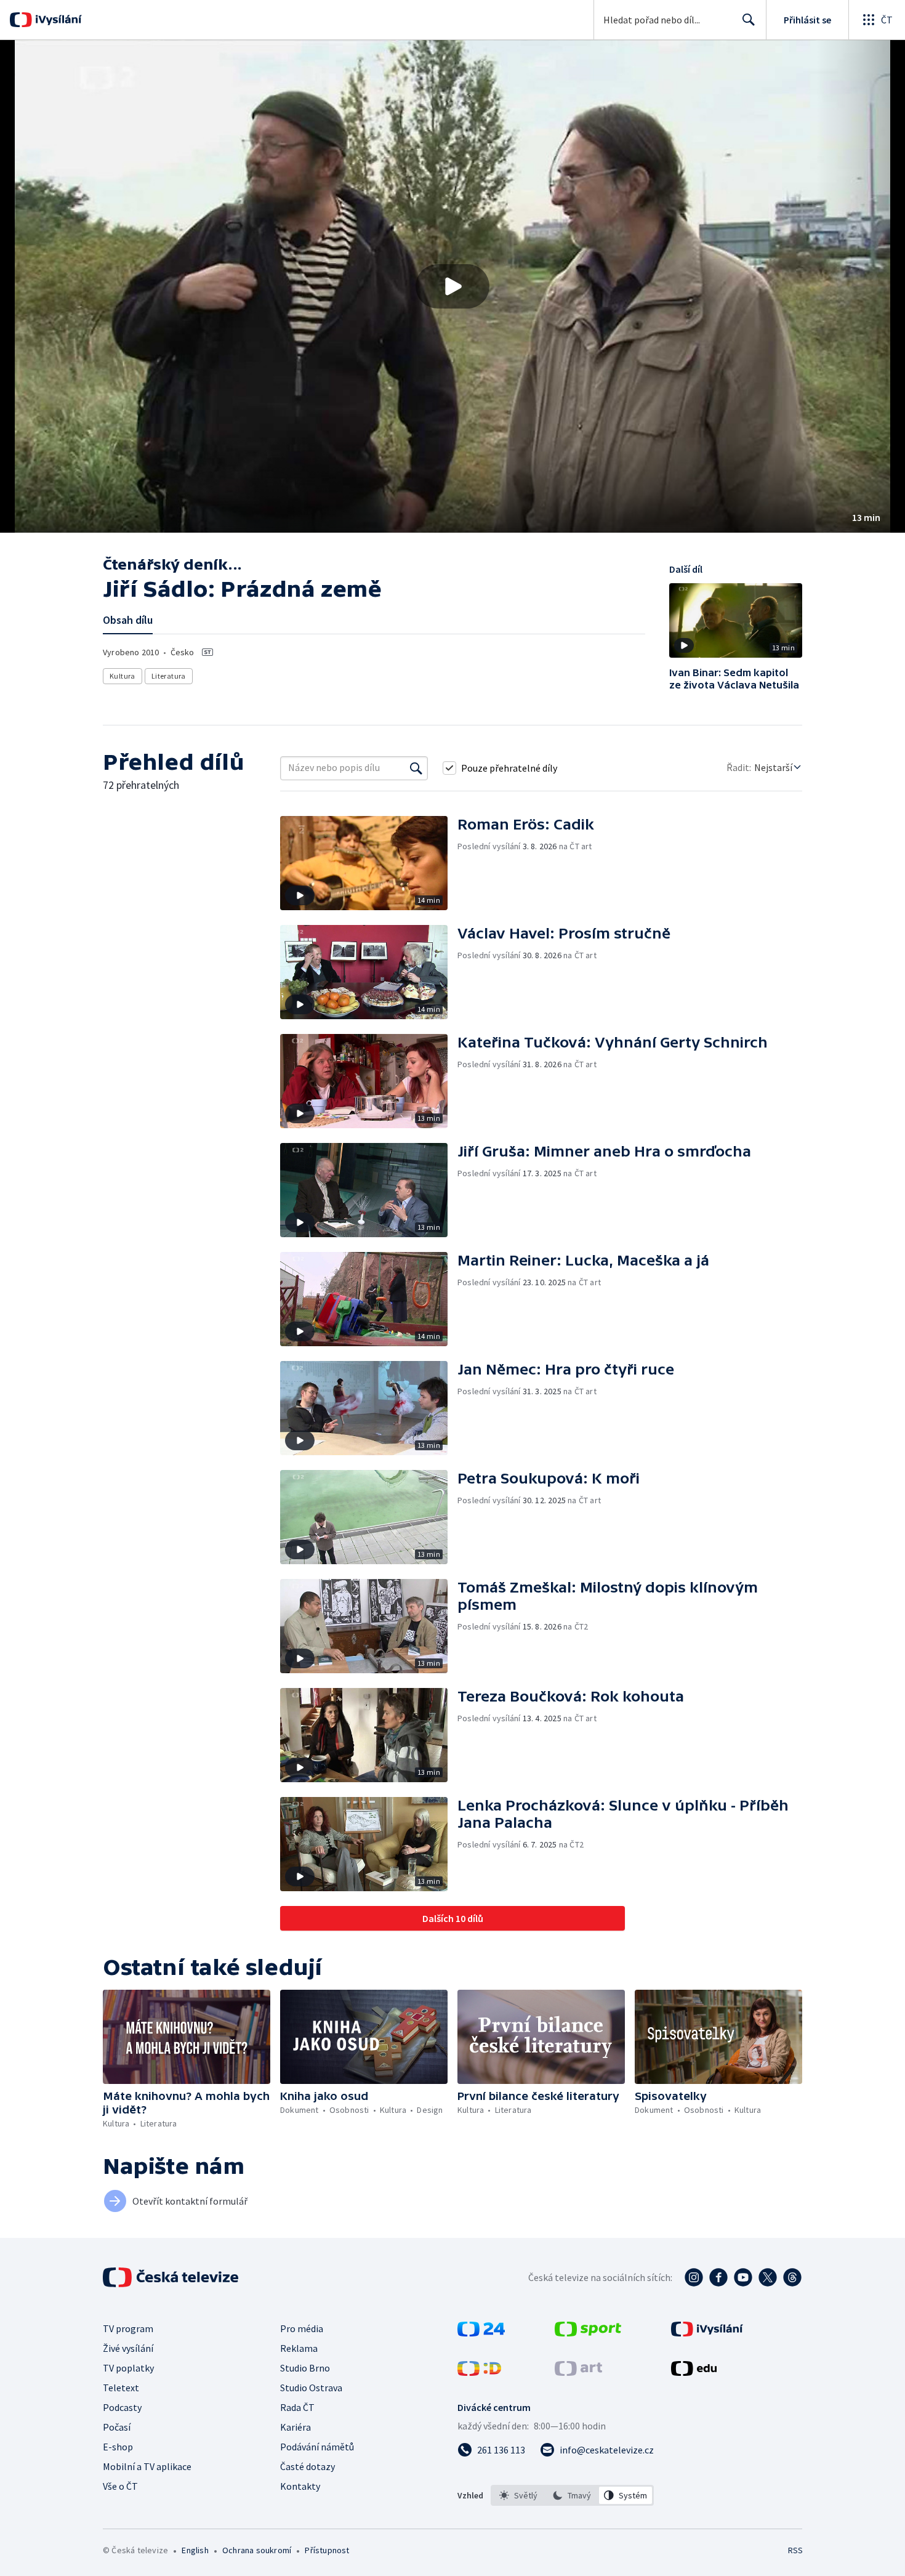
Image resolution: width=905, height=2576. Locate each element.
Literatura (169, 676)
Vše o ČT (120, 2486)
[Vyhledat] (416, 768)
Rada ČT (297, 2407)
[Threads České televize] (792, 2277)
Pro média (302, 2328)
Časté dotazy (308, 2466)
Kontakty (300, 2486)
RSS (795, 2550)
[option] (519, 2495)
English (195, 2550)
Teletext (121, 2388)
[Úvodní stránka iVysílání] (57, 20)
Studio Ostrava (311, 2388)
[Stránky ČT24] (481, 2333)
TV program (128, 2328)
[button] (452, 286)
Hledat (749, 20)
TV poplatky (128, 2368)
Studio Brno (305, 2368)
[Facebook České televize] (718, 2277)
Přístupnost (327, 2550)
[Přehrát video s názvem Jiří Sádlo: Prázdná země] (452, 286)
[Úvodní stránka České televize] (172, 2277)
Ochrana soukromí (257, 2550)
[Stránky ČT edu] (694, 2372)
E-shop (118, 2447)
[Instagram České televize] (694, 2277)
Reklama (299, 2348)
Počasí (117, 2427)
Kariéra (296, 2427)
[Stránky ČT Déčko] (479, 2372)
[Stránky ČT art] (578, 2372)
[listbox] (572, 2495)
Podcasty (122, 2407)
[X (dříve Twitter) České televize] (768, 2277)
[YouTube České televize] (743, 2277)
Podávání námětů (317, 2447)
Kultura (123, 676)
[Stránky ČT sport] (588, 2333)
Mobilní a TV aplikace (147, 2466)
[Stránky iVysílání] (707, 2333)
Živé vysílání (128, 2348)
